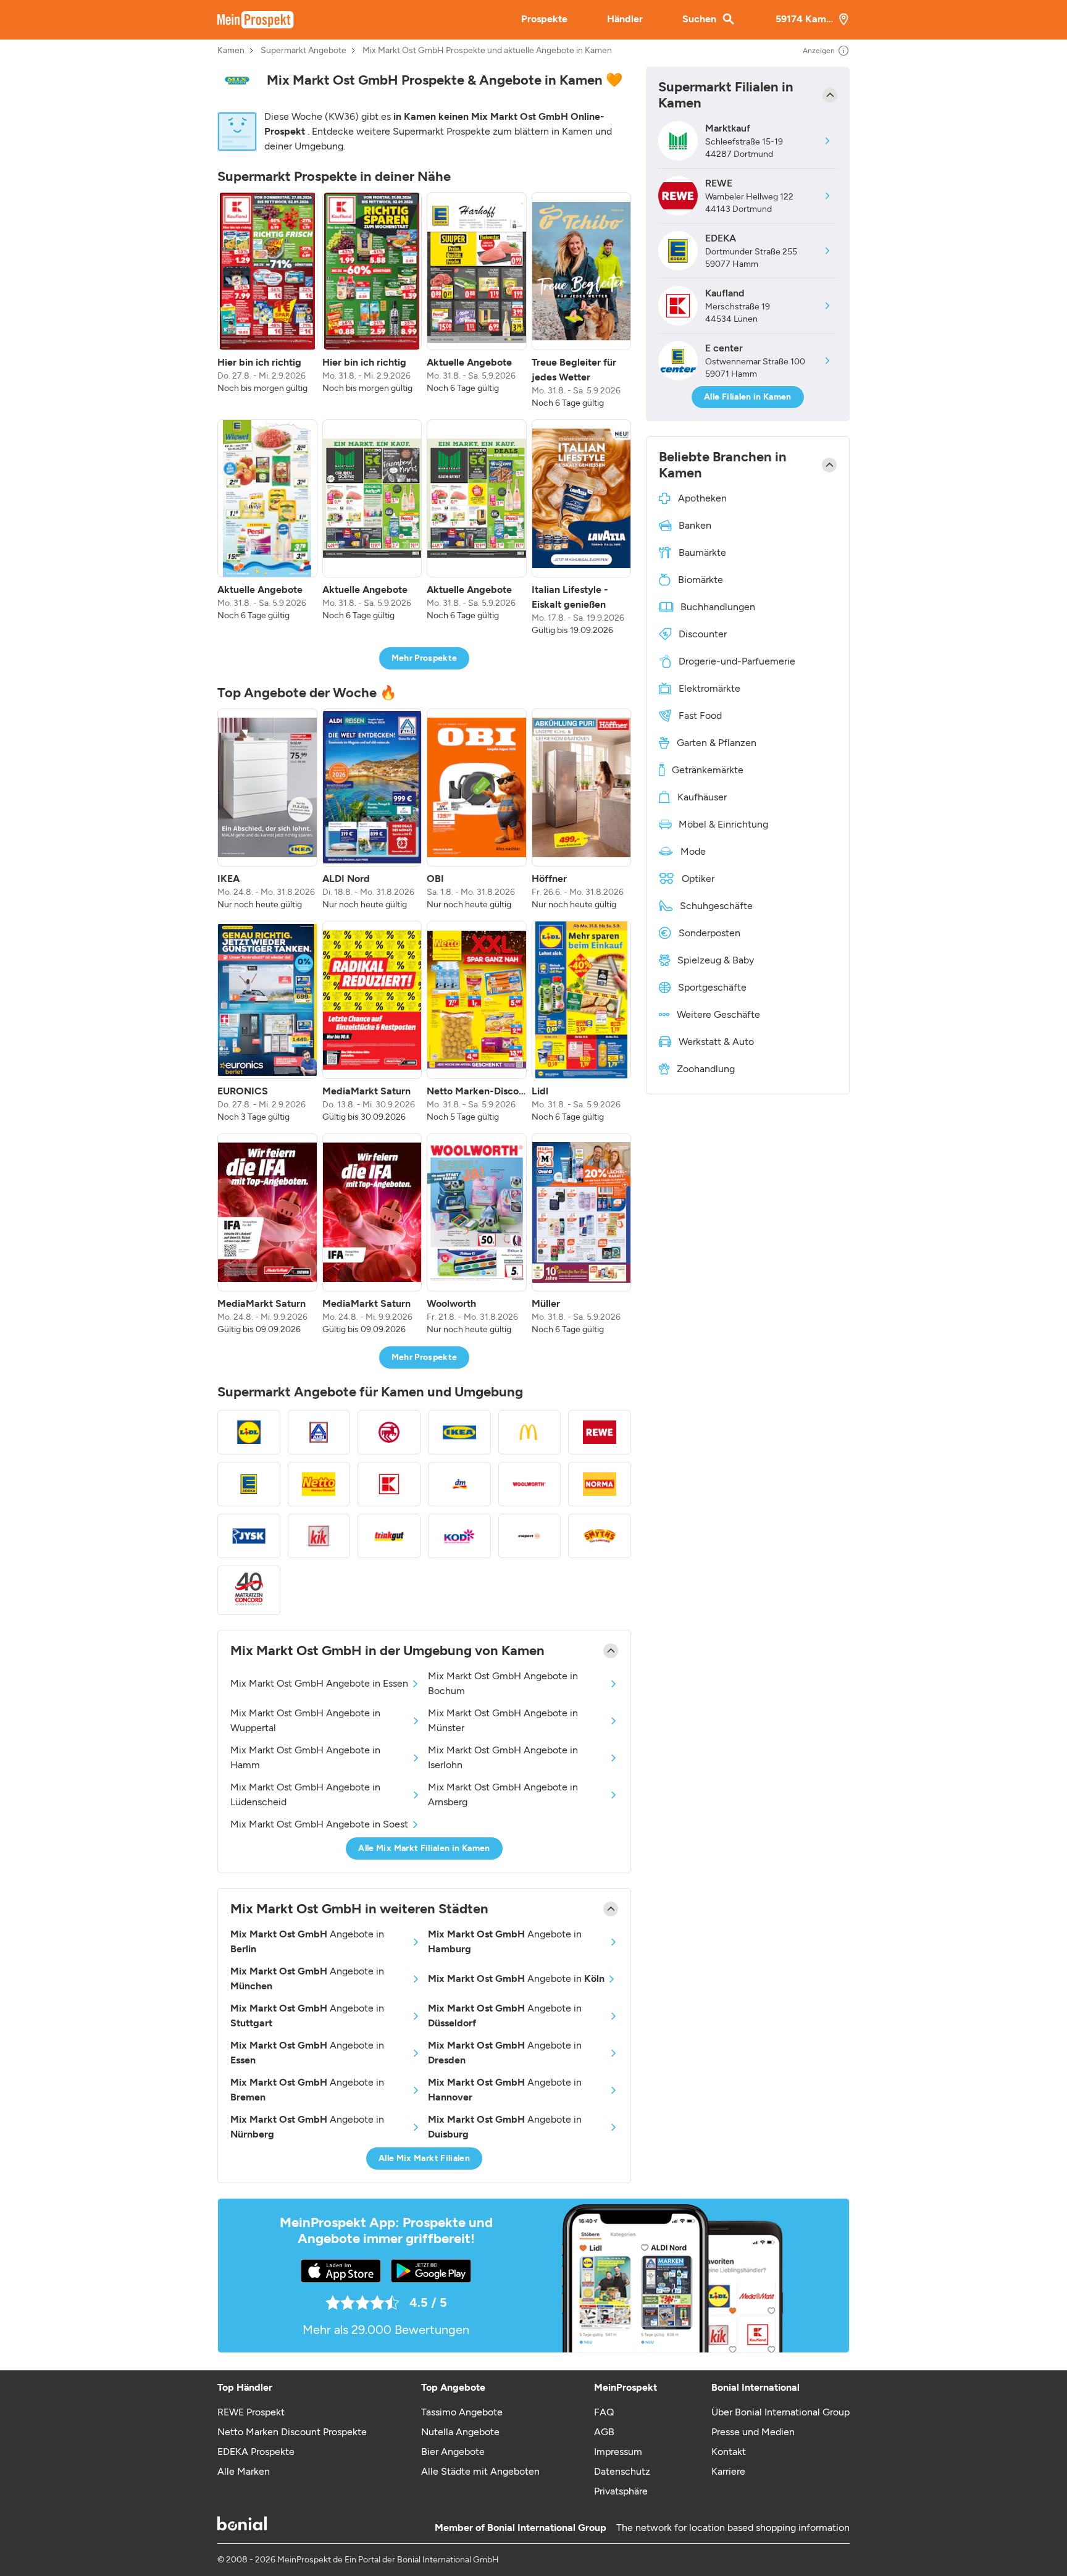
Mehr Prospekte (425, 658)
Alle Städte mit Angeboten (480, 2471)
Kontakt (729, 2452)
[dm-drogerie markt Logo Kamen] (459, 1484)
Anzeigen (819, 51)
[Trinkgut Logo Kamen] (389, 1536)
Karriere (728, 2471)
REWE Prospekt (251, 2412)
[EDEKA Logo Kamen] (249, 1484)
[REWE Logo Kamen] (600, 1432)
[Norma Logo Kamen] (600, 1484)
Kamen (231, 51)
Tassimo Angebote (462, 2412)
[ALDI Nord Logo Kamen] (319, 1432)
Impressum (618, 2452)
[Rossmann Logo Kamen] (389, 1432)
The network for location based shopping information (733, 2528)
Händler (625, 19)
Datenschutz (622, 2471)
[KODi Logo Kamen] (459, 1536)
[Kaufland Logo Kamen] (389, 1484)
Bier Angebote (453, 2452)
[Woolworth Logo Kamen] (530, 1484)
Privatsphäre (621, 2491)
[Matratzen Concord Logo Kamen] (249, 1591)
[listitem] (267, 301)
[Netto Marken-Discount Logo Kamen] (319, 1484)
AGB (604, 2432)
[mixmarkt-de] (237, 81)
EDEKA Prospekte (256, 2452)
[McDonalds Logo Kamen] (530, 1432)
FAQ (604, 2412)
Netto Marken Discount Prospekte (292, 2432)
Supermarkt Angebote (303, 51)
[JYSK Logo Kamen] (249, 1536)
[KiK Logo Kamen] (319, 1536)
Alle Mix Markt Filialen (424, 2158)
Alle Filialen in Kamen (748, 397)
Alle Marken (244, 2471)
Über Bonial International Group (780, 2412)
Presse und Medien (753, 2432)
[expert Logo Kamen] (530, 1536)
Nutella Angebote (460, 2432)
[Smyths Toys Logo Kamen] (600, 1536)
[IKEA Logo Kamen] (459, 1432)
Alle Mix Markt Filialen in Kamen (424, 1848)
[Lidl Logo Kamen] (249, 1432)
